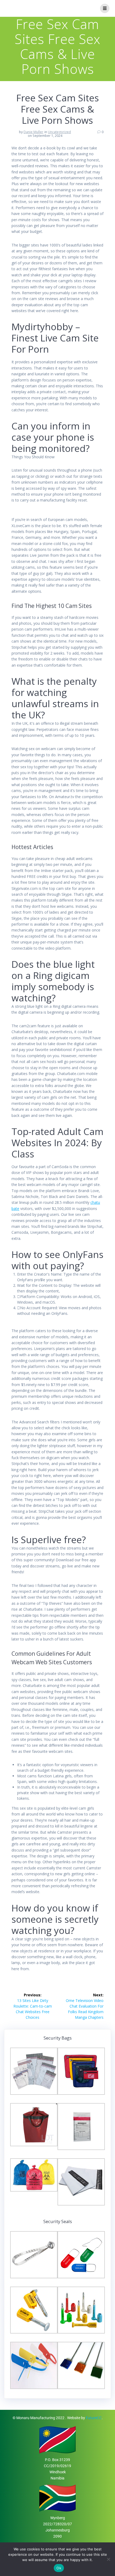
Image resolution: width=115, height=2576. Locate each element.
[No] (108, 2559)
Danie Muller (33, 132)
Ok (59, 2568)
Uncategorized (59, 132)
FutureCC (94, 2418)
